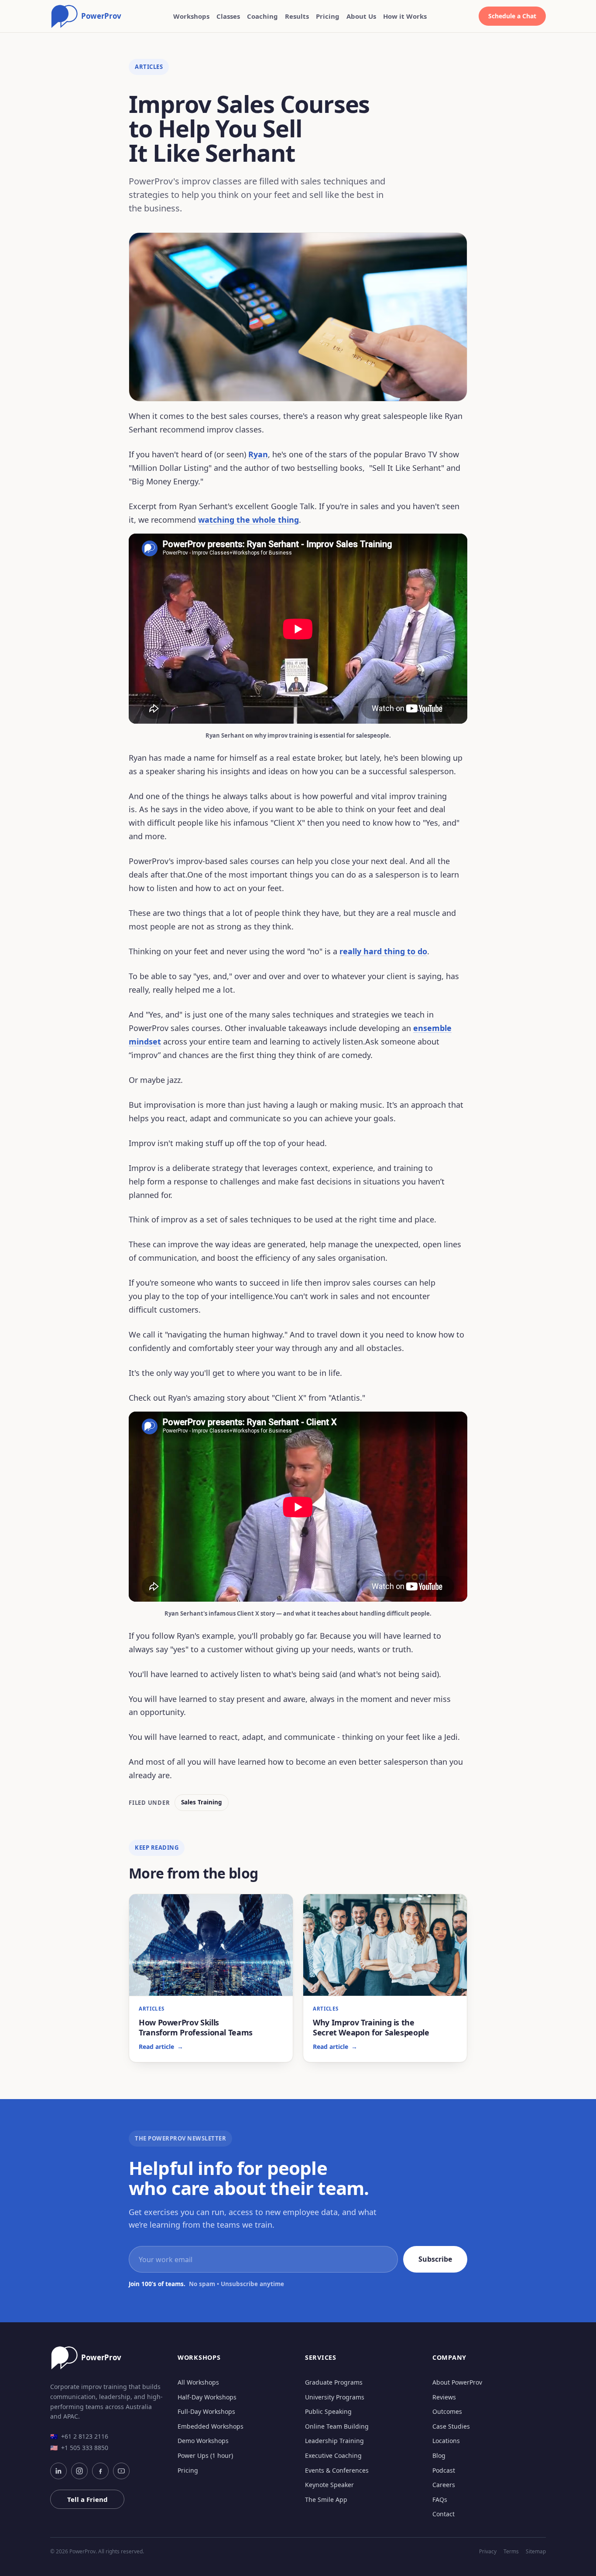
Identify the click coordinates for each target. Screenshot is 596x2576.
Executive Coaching (333, 2455)
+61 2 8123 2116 (79, 2436)
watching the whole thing (248, 520)
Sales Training (202, 1802)
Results (297, 16)
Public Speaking (328, 2411)
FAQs (440, 2499)
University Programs (335, 2397)
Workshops (191, 16)
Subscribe (435, 2259)
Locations (446, 2441)
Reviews (444, 2397)
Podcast (444, 2470)
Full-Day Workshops (206, 2411)
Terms (511, 2552)
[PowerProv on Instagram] (79, 2471)
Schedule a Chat (512, 16)
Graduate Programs (334, 2382)
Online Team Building (337, 2426)
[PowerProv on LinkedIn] (58, 2471)
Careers (444, 2485)
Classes (228, 16)
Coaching (262, 16)
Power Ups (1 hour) (205, 2455)
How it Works (405, 16)
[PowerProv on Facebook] (100, 2471)
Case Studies (451, 2426)
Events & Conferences (337, 2470)
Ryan (258, 454)
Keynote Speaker (329, 2485)
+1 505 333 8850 (79, 2448)
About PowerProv (457, 2382)
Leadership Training (334, 2441)
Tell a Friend (87, 2499)
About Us (361, 16)
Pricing (328, 16)
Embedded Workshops (211, 2426)
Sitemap (536, 2552)
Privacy (488, 2552)
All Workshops (198, 2382)
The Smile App (326, 2499)
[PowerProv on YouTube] (121, 2471)
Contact (444, 2514)
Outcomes (447, 2411)
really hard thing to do (383, 951)
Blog (439, 2455)
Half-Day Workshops (207, 2397)
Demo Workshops (203, 2441)
